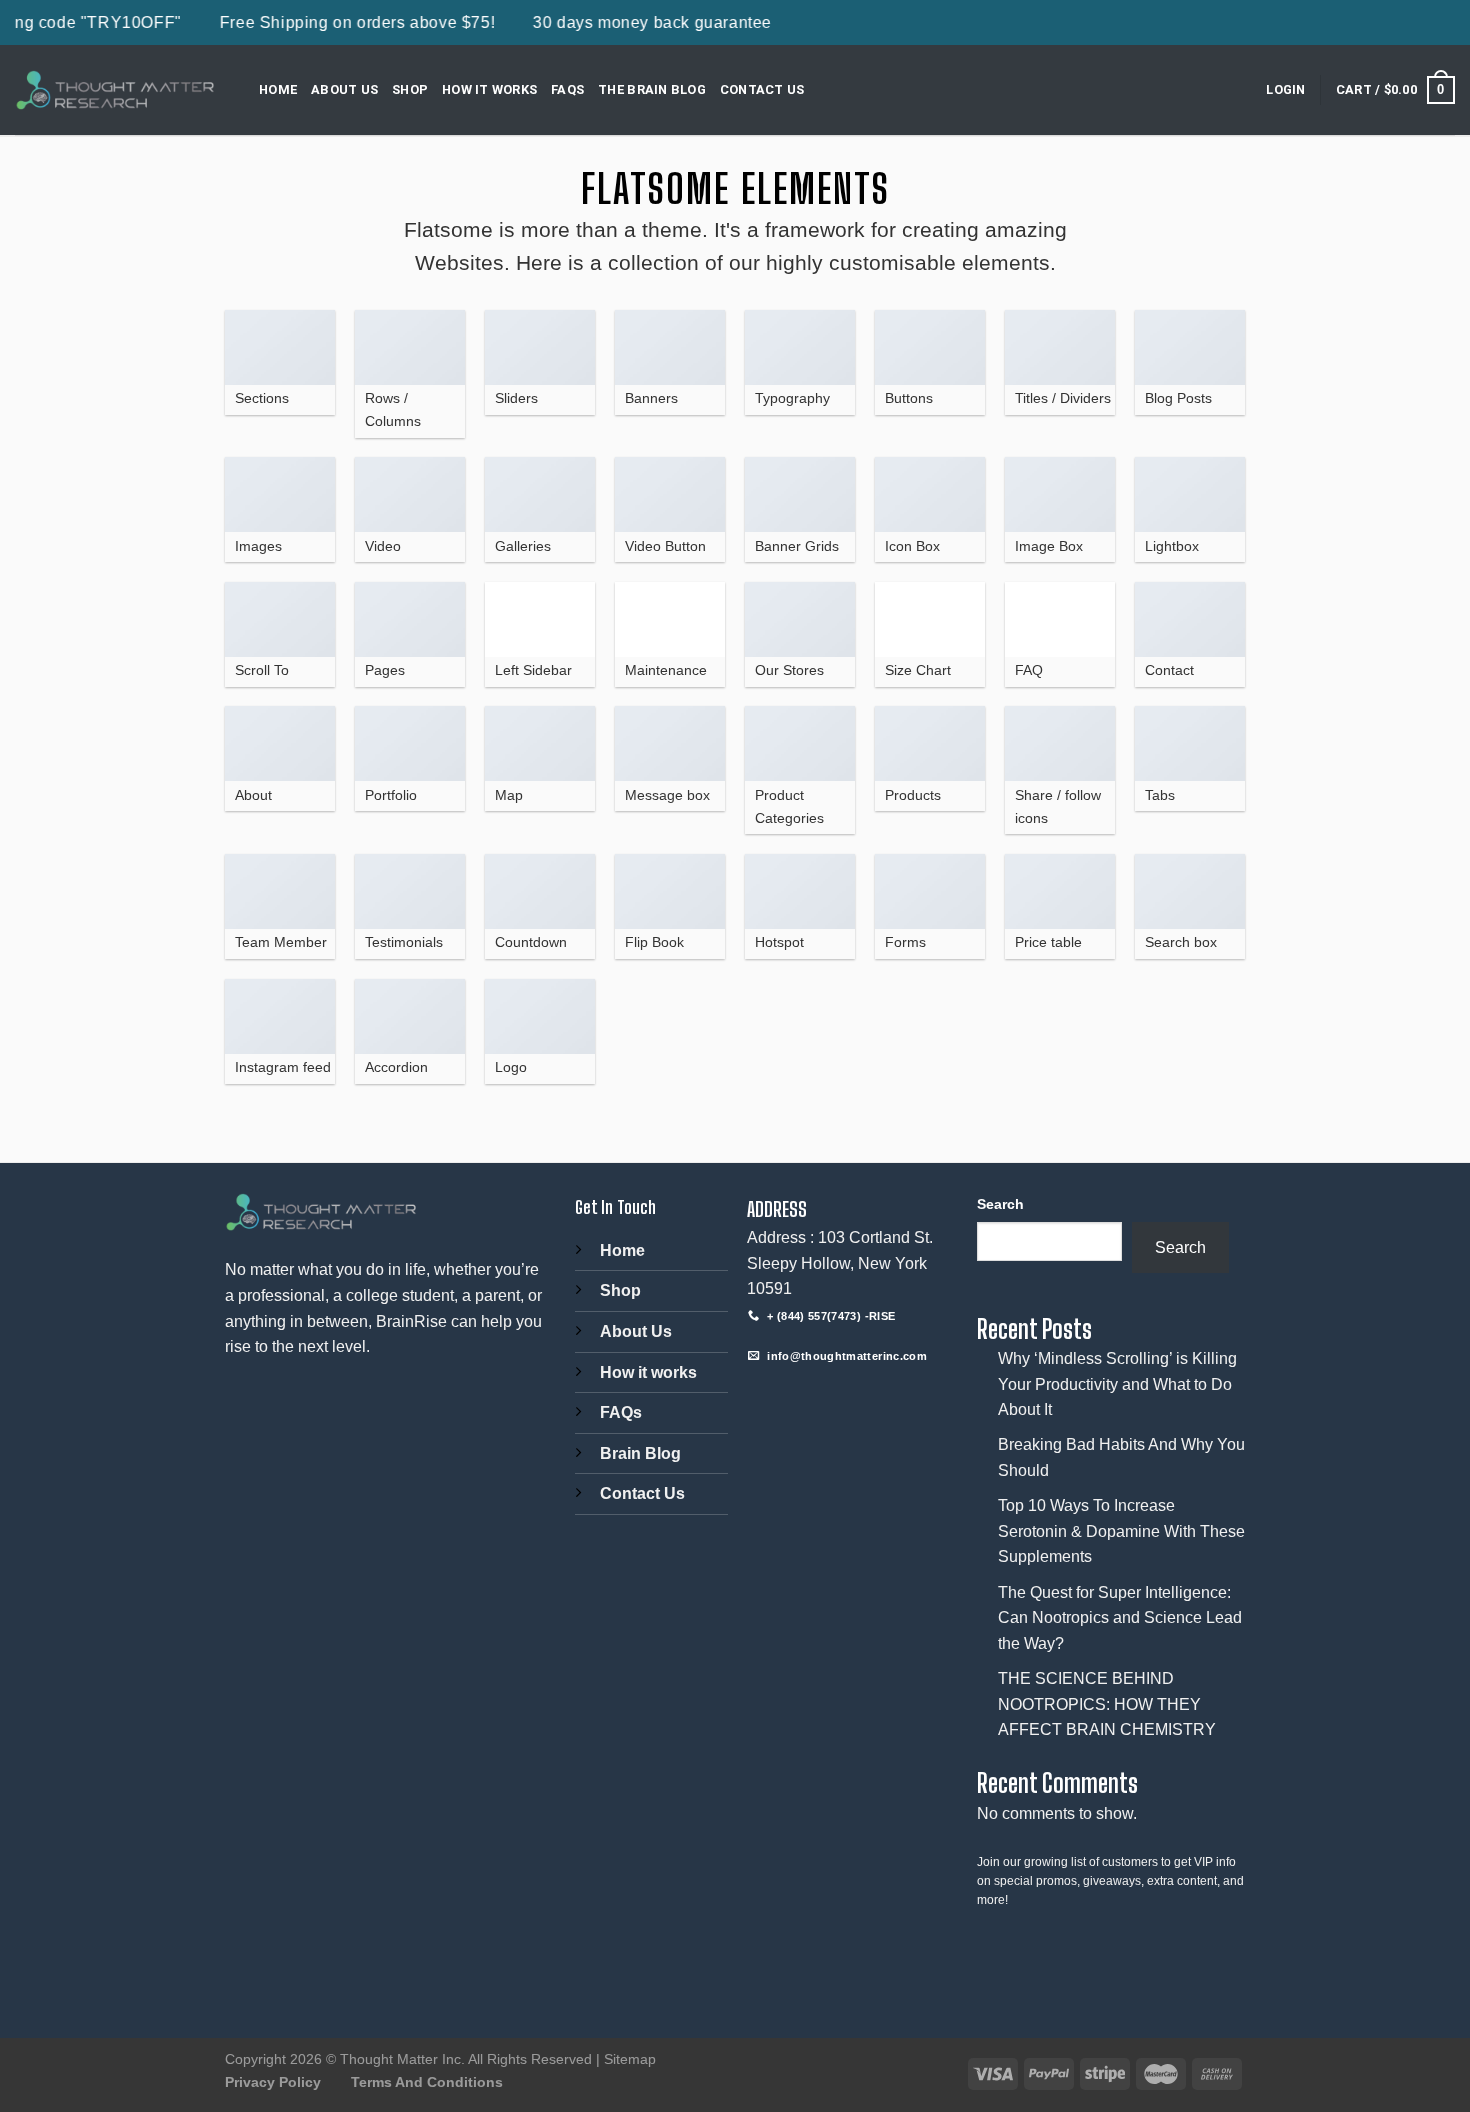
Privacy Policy (273, 2082)
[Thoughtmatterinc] (115, 90)
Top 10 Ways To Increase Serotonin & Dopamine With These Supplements (1121, 1531)
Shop (410, 89)
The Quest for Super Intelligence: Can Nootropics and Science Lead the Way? (1120, 1618)
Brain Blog (640, 1453)
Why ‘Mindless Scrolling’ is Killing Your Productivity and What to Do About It (1117, 1384)
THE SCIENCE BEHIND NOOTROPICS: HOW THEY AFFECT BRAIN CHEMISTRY (1107, 1704)
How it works (648, 1372)
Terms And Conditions (427, 2082)
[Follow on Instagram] (801, 1398)
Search (1000, 1204)
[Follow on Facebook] (765, 1398)
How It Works (489, 89)
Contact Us (762, 89)
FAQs (567, 89)
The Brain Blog (652, 89)
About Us (344, 89)
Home (278, 89)
